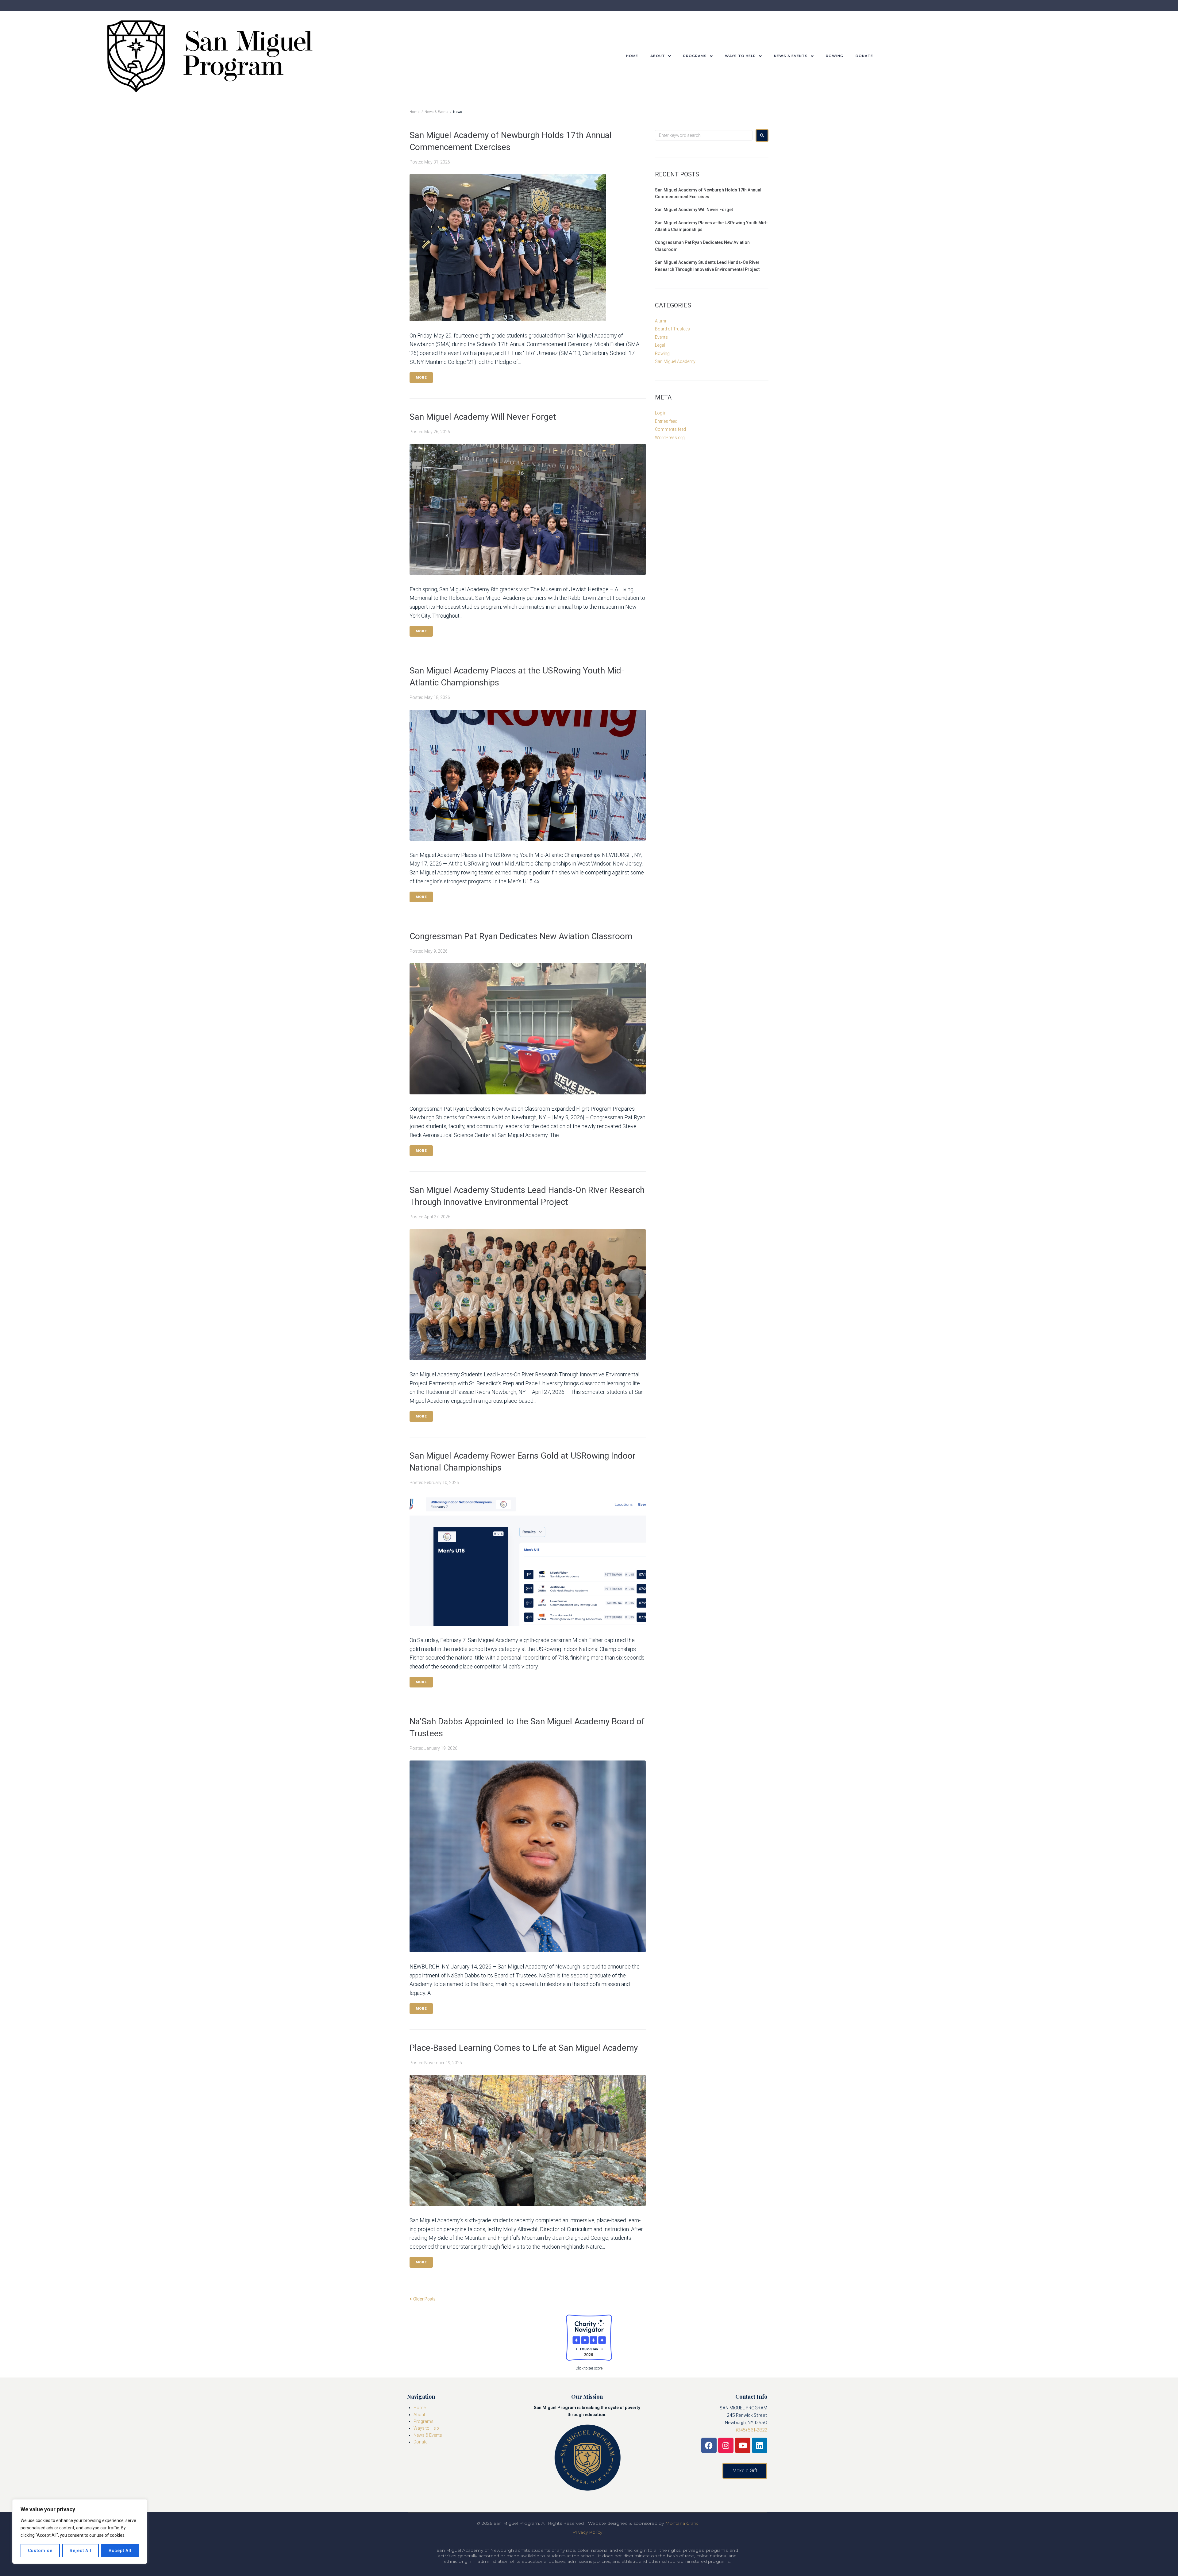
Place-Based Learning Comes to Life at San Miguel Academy (524, 2048)
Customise (40, 2551)
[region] (80, 2532)
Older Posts (423, 2299)
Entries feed (666, 421)
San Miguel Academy (675, 361)
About (419, 2415)
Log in (661, 413)
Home (415, 112)
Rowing (662, 353)
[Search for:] (704, 135)
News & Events (436, 112)
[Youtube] (743, 2445)
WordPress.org (670, 438)
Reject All (81, 2551)
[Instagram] (726, 2445)
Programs (423, 2421)
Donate (420, 2442)
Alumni (662, 321)
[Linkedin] (760, 2445)
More (421, 378)
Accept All (120, 2551)
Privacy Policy (587, 2532)
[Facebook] (709, 2445)
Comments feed (670, 429)
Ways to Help (426, 2428)
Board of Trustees (672, 329)
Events (661, 337)
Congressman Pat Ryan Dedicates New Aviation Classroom (521, 936)
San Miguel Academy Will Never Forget (483, 417)
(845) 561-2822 (752, 2430)
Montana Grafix (682, 2523)
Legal (660, 345)
